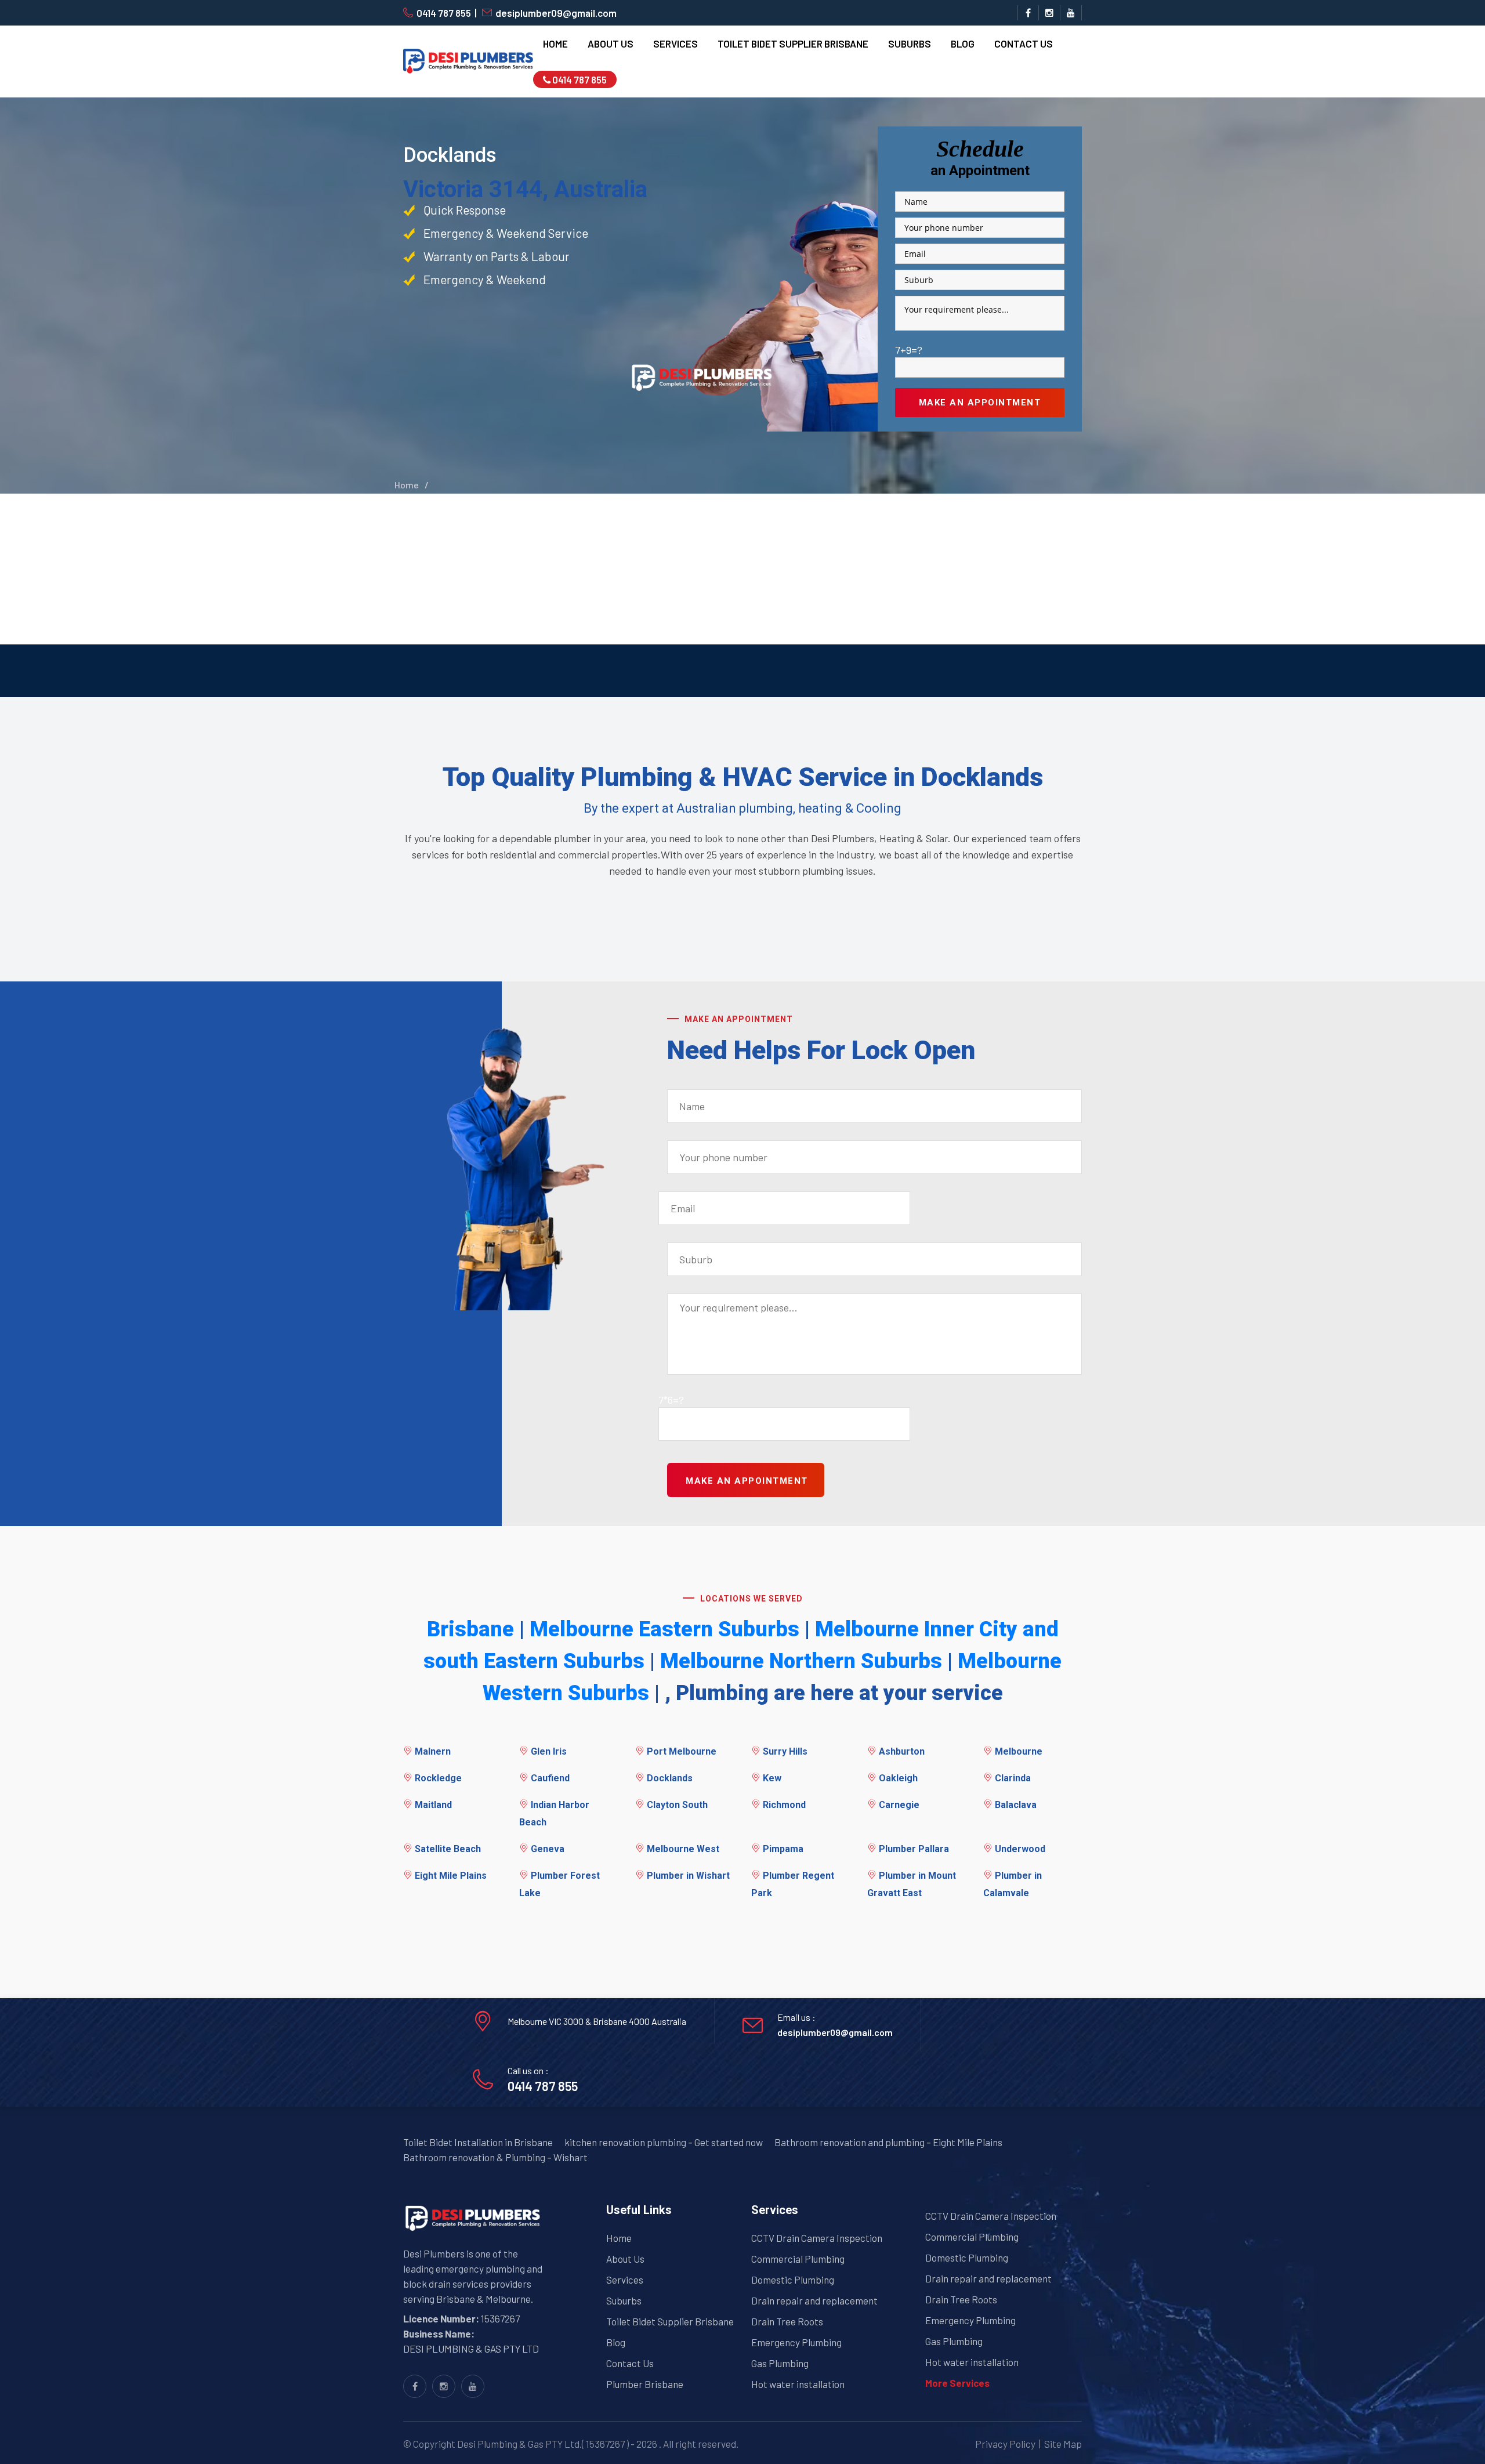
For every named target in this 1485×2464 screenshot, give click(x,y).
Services (625, 2280)
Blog (963, 44)
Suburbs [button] (910, 44)
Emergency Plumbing (796, 2342)
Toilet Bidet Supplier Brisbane (793, 44)
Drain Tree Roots (787, 2321)
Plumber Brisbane (645, 2384)
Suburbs (624, 2300)
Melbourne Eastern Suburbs (664, 1629)
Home (555, 44)
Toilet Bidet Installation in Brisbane (478, 2142)
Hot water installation (798, 2384)
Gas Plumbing (780, 2363)
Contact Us (1024, 44)
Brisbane (470, 1629)
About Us (611, 44)
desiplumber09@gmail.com (556, 13)
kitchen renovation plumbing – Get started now (664, 2142)
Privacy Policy (1005, 2444)
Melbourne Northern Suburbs (801, 1661)
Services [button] (676, 44)
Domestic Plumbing (793, 2280)
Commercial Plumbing (798, 2259)
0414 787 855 (444, 13)
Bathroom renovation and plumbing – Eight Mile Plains (888, 2142)
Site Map (1063, 2444)
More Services (957, 2383)
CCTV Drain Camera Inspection (817, 2238)
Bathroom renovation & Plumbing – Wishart (495, 2157)
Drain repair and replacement (814, 2300)
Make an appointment (980, 403)
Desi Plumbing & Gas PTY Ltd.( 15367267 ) (543, 2444)
